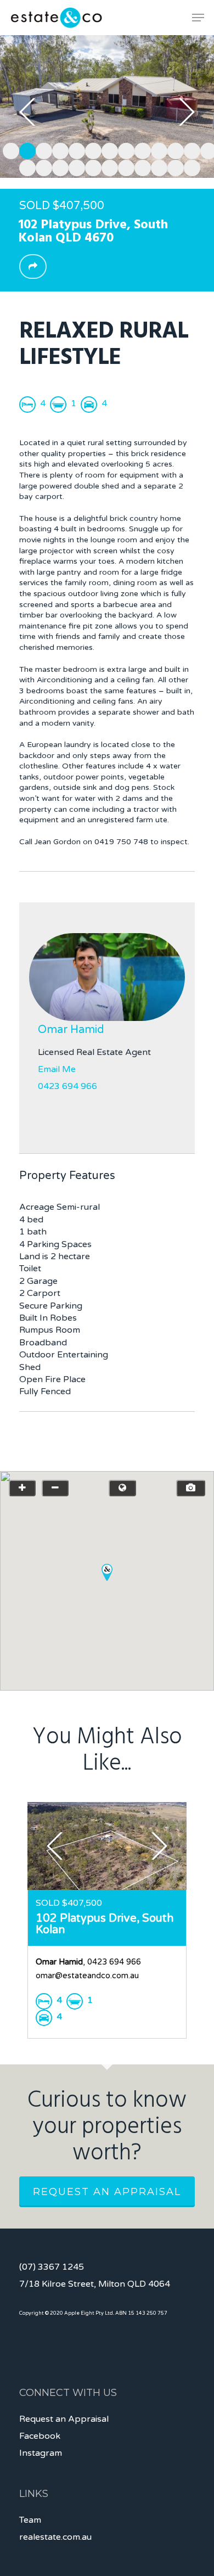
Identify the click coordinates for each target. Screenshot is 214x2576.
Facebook (40, 2436)
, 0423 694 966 (88, 1962)
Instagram (41, 2453)
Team (30, 2520)
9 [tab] (140, 149)
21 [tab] (140, 166)
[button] (107, 1572)
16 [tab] (58, 166)
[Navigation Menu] (198, 18)
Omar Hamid (71, 1030)
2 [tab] (25, 149)
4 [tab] (58, 149)
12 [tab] (189, 149)
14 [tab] (25, 166)
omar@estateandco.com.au (87, 1976)
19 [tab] (107, 166)
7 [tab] (107, 149)
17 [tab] (74, 166)
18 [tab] (91, 166)
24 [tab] (189, 166)
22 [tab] (156, 166)
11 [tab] (173, 149)
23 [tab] (173, 166)
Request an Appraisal (107, 2192)
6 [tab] (91, 149)
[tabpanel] (107, 106)
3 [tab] (41, 149)
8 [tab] (123, 149)
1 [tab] (8, 149)
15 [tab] (41, 166)
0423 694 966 (67, 1086)
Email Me (57, 1069)
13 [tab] (206, 149)
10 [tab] (156, 149)
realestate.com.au (55, 2537)
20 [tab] (123, 166)
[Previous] (27, 112)
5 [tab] (74, 149)
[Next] (187, 112)
